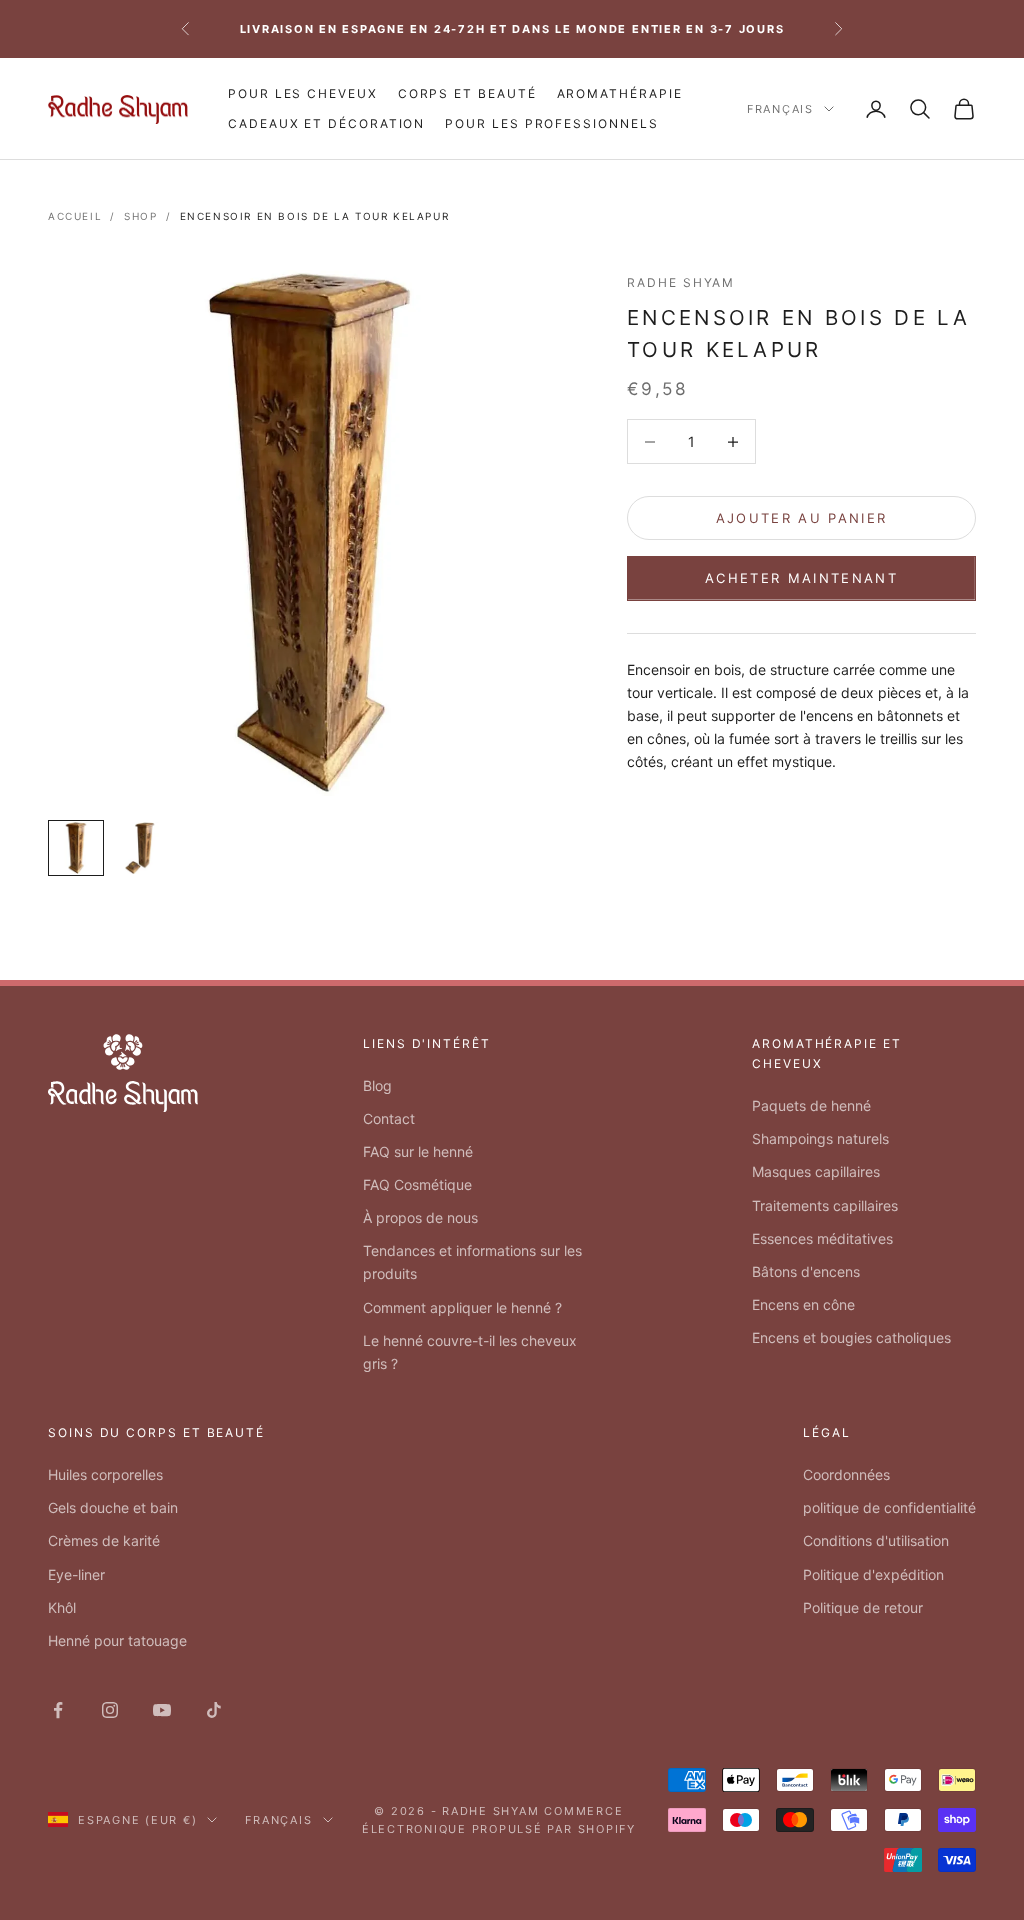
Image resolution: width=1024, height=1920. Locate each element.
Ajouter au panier (802, 518)
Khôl (62, 1607)
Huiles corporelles (105, 1474)
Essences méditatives (822, 1238)
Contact (389, 1118)
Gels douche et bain (113, 1507)
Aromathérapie (620, 93)
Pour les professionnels (551, 123)
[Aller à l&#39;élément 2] (140, 848)
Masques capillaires (816, 1171)
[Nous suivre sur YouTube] (162, 1710)
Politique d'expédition (873, 1574)
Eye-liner (76, 1574)
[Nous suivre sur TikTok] (214, 1710)
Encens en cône (803, 1304)
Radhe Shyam (681, 282)
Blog (377, 1085)
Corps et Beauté (467, 93)
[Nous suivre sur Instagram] (110, 1710)
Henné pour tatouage (117, 1640)
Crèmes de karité (104, 1540)
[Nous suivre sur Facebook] (58, 1710)
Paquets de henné (811, 1105)
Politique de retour (863, 1607)
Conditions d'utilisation (876, 1540)
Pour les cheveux (303, 93)
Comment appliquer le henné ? (462, 1307)
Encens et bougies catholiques (851, 1337)
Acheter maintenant (801, 578)
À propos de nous (420, 1217)
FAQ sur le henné (418, 1151)
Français (780, 109)
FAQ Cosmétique (417, 1184)
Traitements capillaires (825, 1205)
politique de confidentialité (889, 1507)
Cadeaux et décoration (326, 123)
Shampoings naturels (820, 1138)
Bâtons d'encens (806, 1271)
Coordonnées (846, 1474)
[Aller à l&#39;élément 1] (76, 848)
